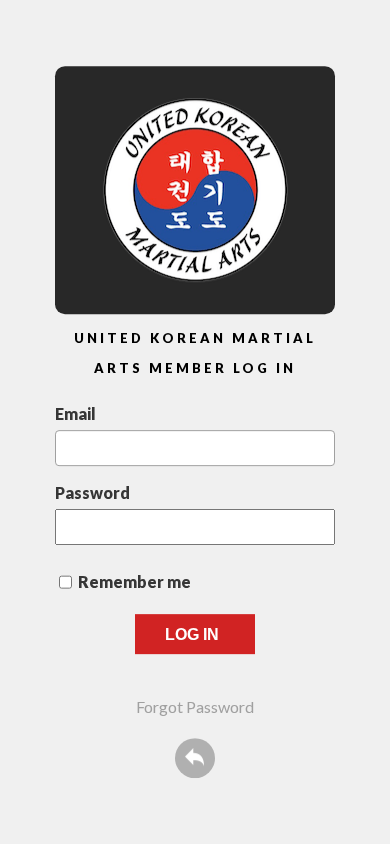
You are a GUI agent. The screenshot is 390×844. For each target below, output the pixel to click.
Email (75, 413)
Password (92, 492)
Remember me (134, 581)
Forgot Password (195, 706)
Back (195, 758)
